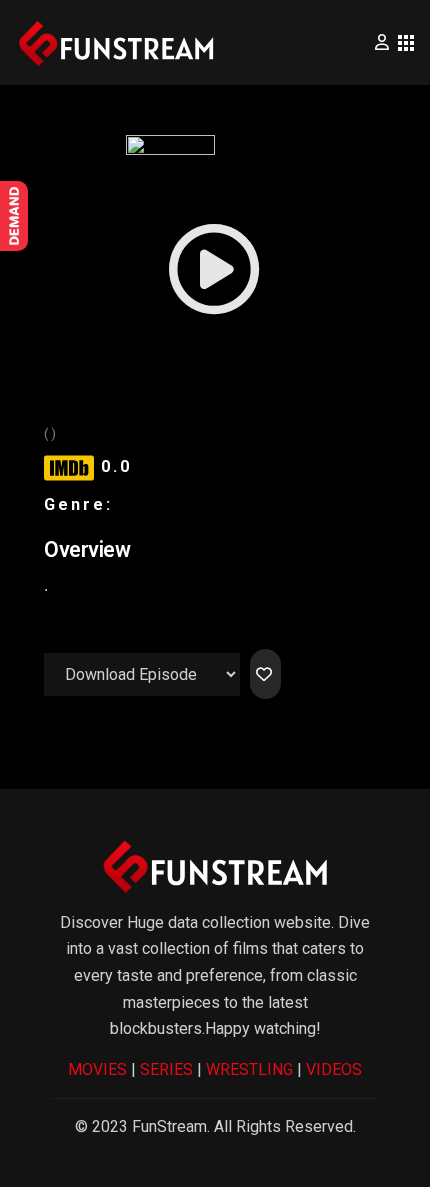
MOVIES (97, 1069)
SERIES (166, 1069)
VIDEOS (334, 1069)
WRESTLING (249, 1069)
